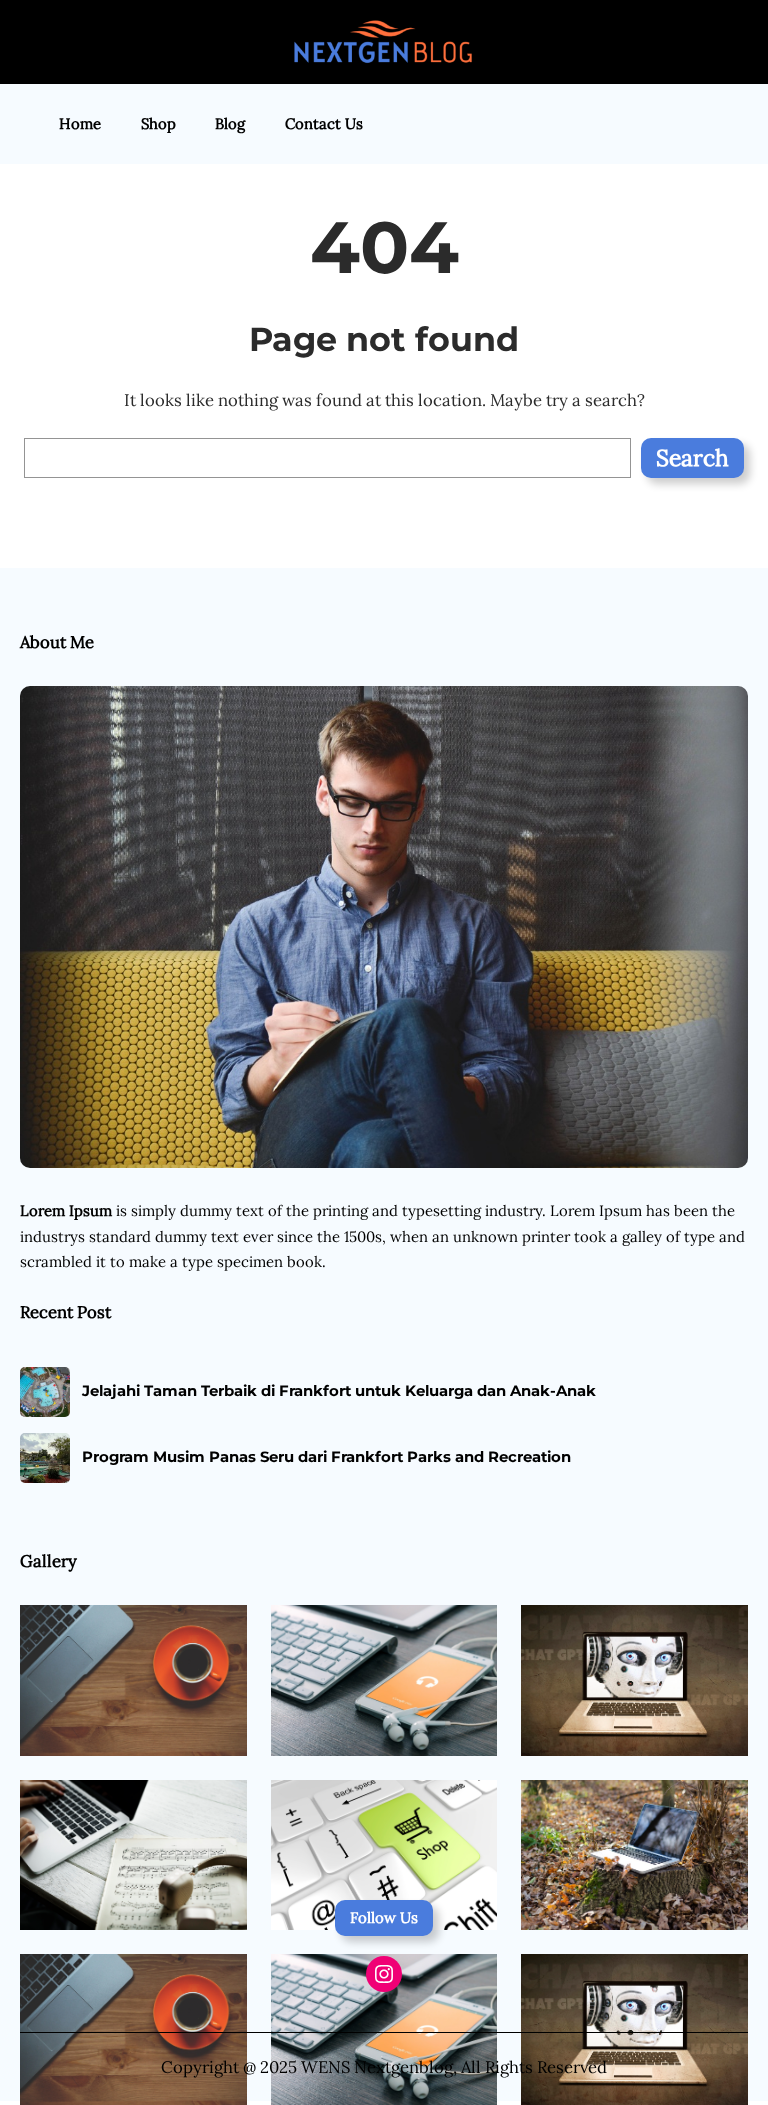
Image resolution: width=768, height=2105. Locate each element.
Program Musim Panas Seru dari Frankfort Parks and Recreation (326, 1457)
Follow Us (384, 1917)
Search (692, 457)
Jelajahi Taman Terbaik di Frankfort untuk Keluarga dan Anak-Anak (339, 1391)
